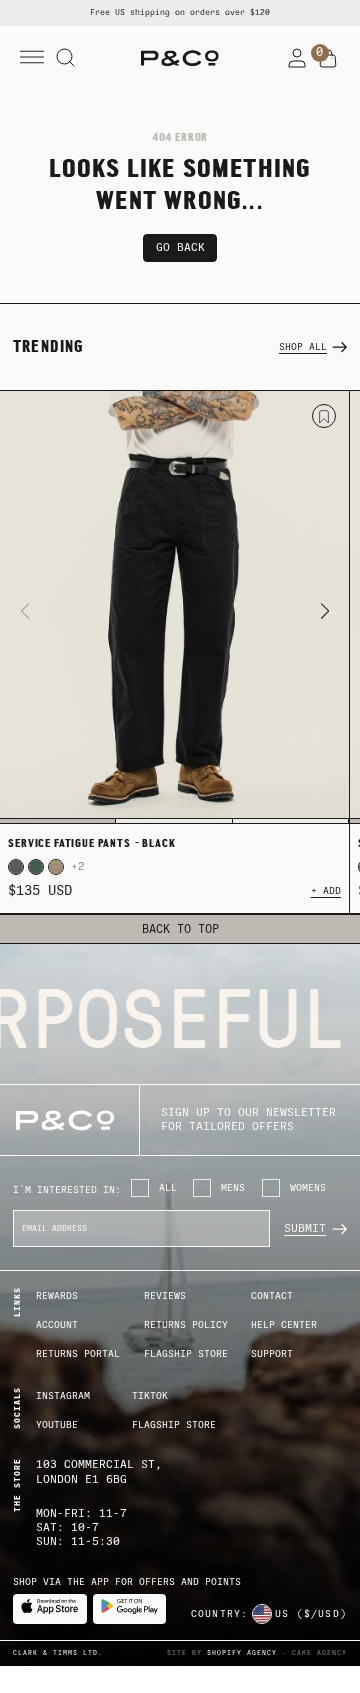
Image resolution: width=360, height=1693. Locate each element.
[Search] (66, 58)
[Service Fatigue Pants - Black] (174, 607)
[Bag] (328, 59)
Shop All (303, 346)
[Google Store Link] (130, 1609)
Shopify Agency (242, 1653)
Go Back (180, 247)
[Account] (297, 58)
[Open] (32, 58)
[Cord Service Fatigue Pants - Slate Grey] (16, 867)
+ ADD (326, 890)
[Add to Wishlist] (324, 416)
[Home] (180, 58)
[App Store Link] (50, 1609)
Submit (305, 1228)
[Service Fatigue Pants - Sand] (56, 867)
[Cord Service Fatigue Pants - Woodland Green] (36, 867)
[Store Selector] (262, 1614)
